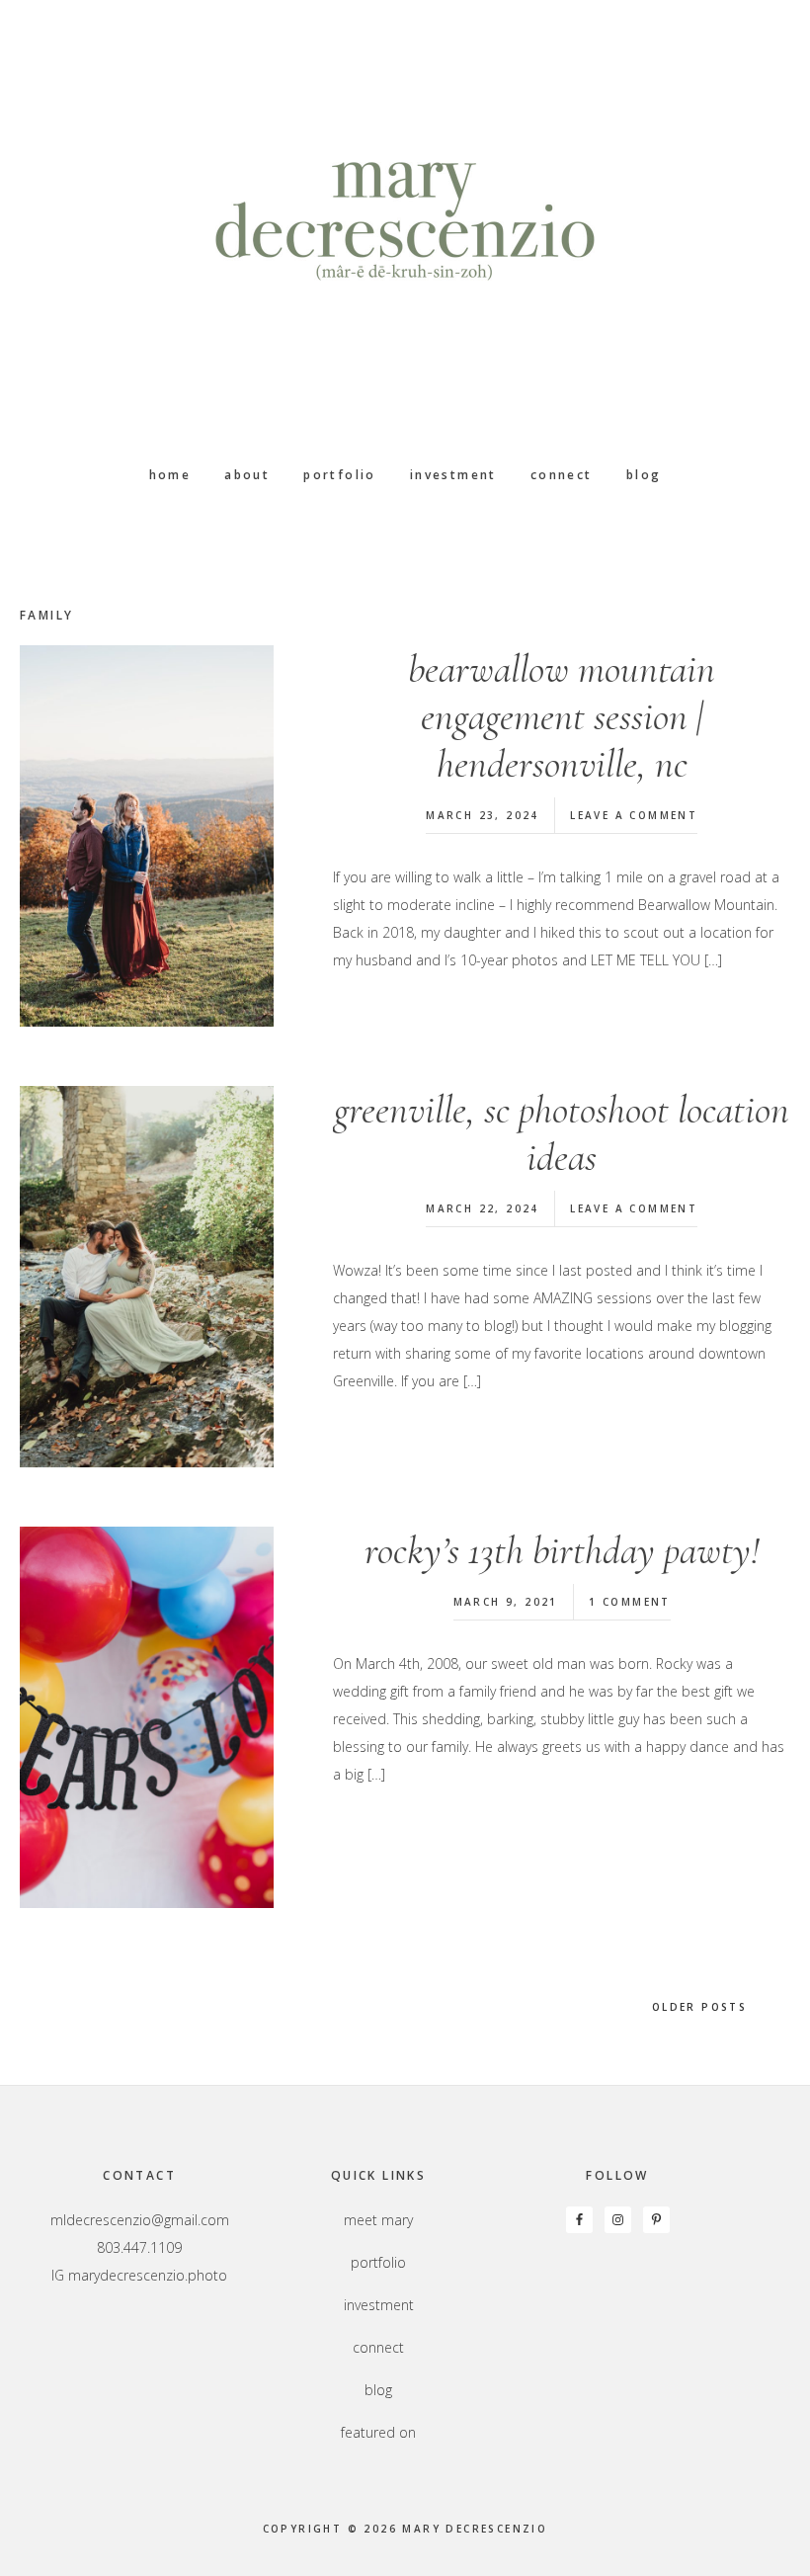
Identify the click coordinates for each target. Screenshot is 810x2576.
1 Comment (630, 1602)
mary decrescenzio (405, 222)
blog (378, 2390)
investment (379, 2305)
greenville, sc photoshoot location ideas (562, 1133)
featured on (378, 2432)
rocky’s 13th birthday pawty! (562, 1550)
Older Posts (702, 2007)
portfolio (378, 2262)
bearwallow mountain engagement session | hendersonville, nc (562, 716)
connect (378, 2347)
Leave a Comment (634, 815)
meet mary (378, 2220)
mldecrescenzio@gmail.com (140, 2220)
